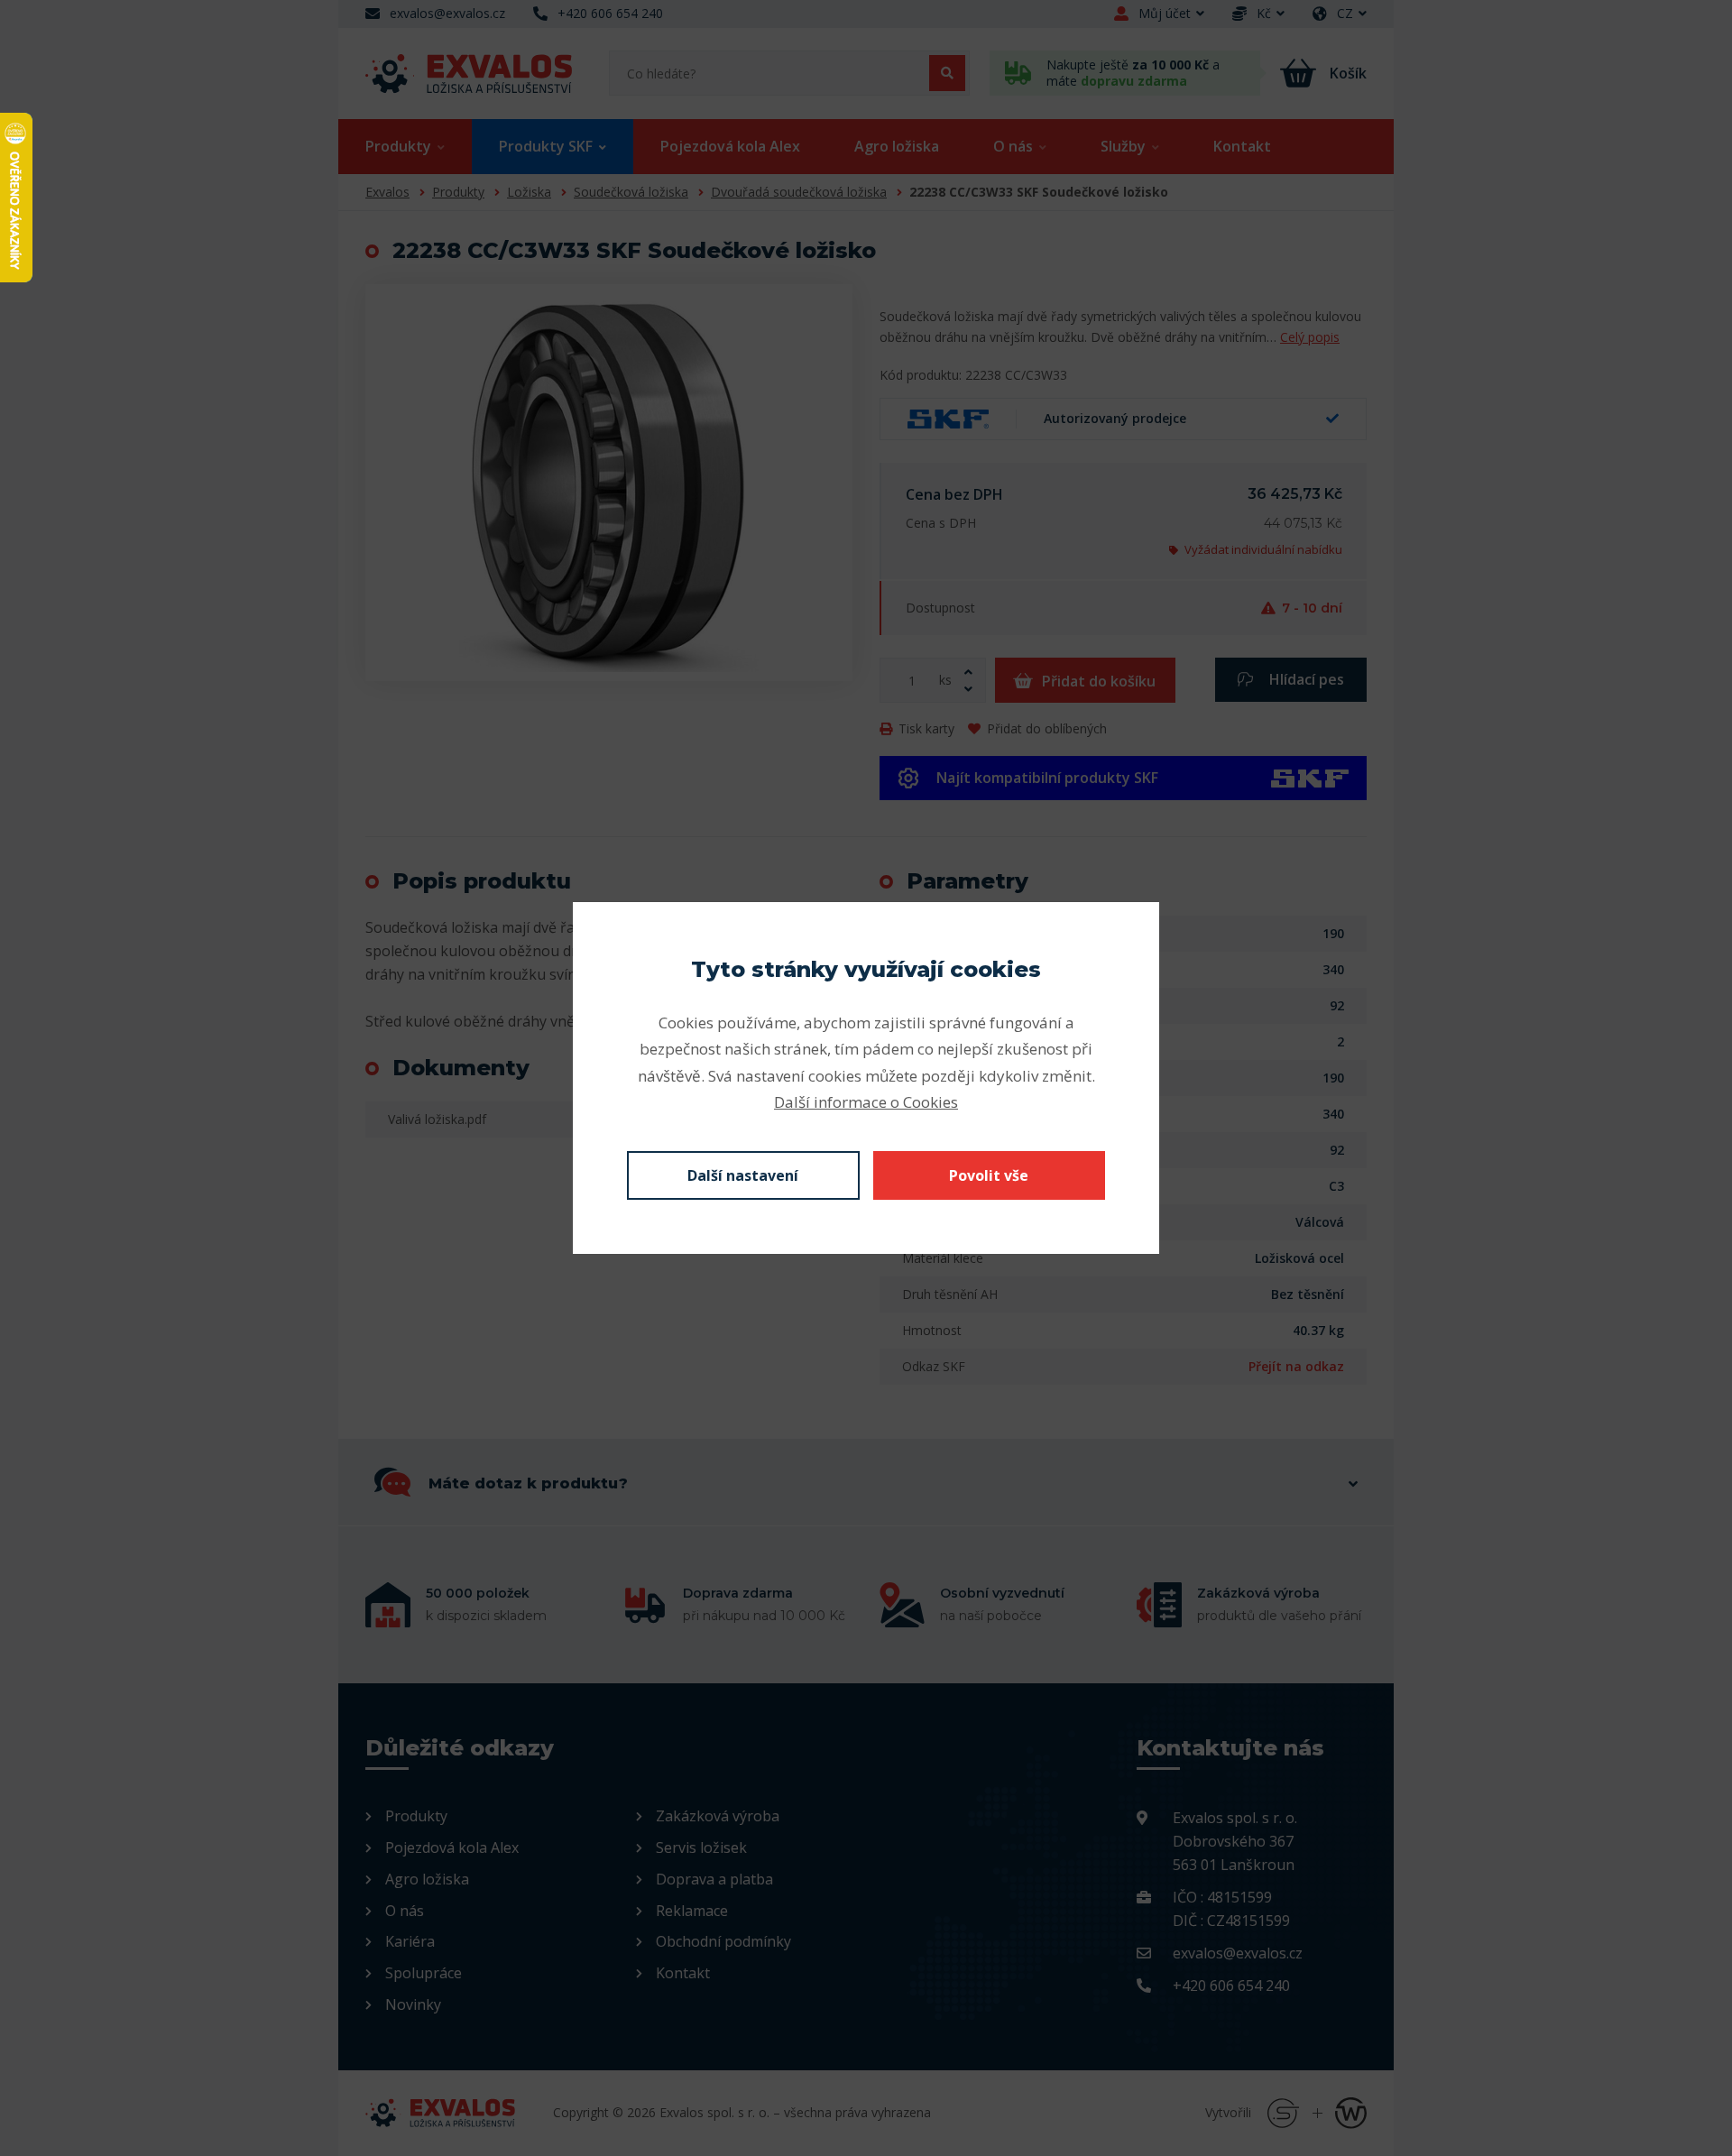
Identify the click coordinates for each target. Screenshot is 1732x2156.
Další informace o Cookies (866, 1102)
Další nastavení (743, 1175)
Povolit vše (989, 1175)
